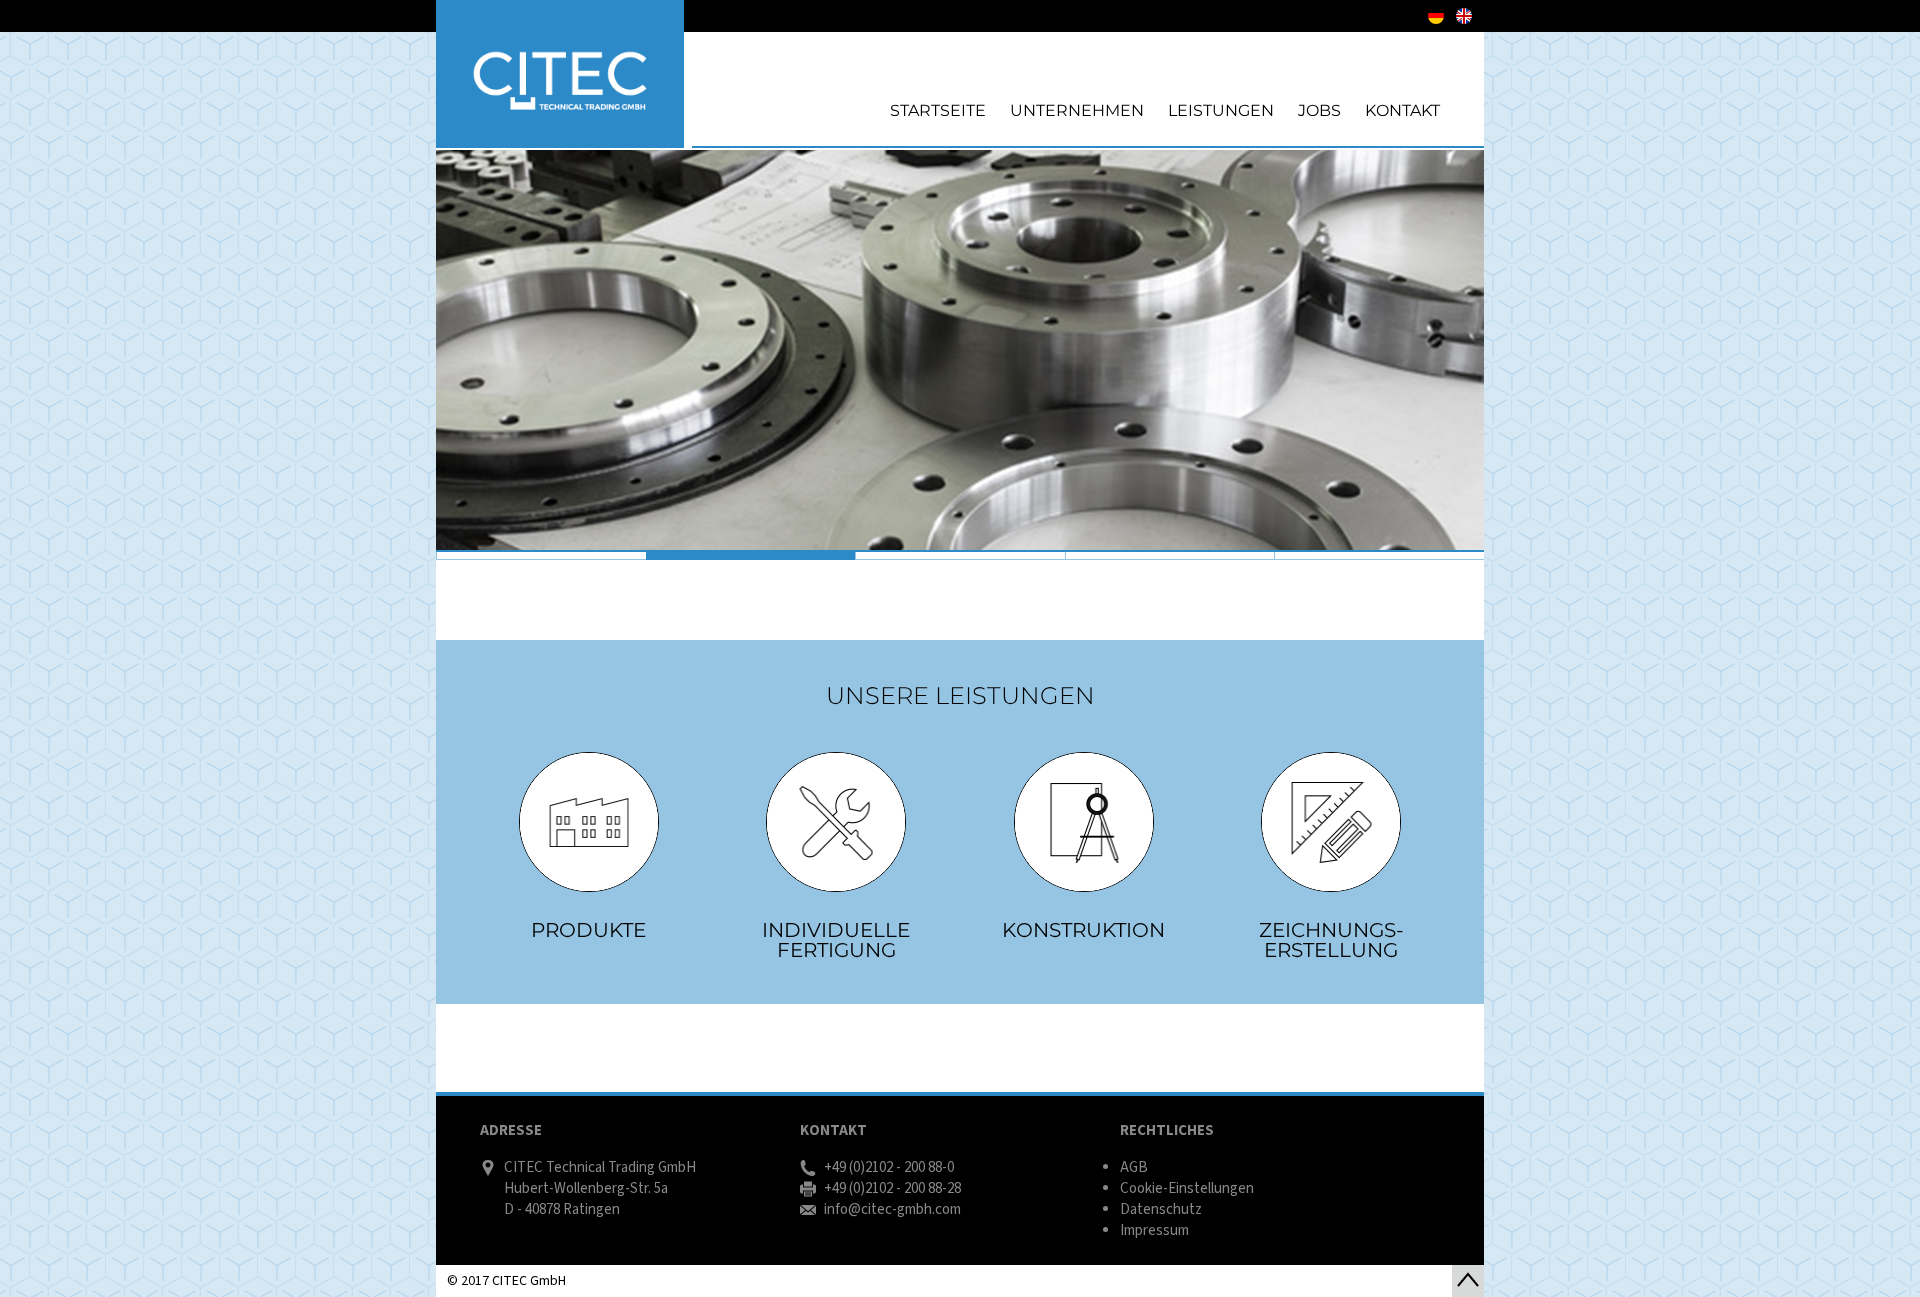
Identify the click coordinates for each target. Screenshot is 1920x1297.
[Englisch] (1464, 16)
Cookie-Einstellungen (1187, 1188)
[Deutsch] (1436, 16)
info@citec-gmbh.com (892, 1209)
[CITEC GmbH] (560, 74)
